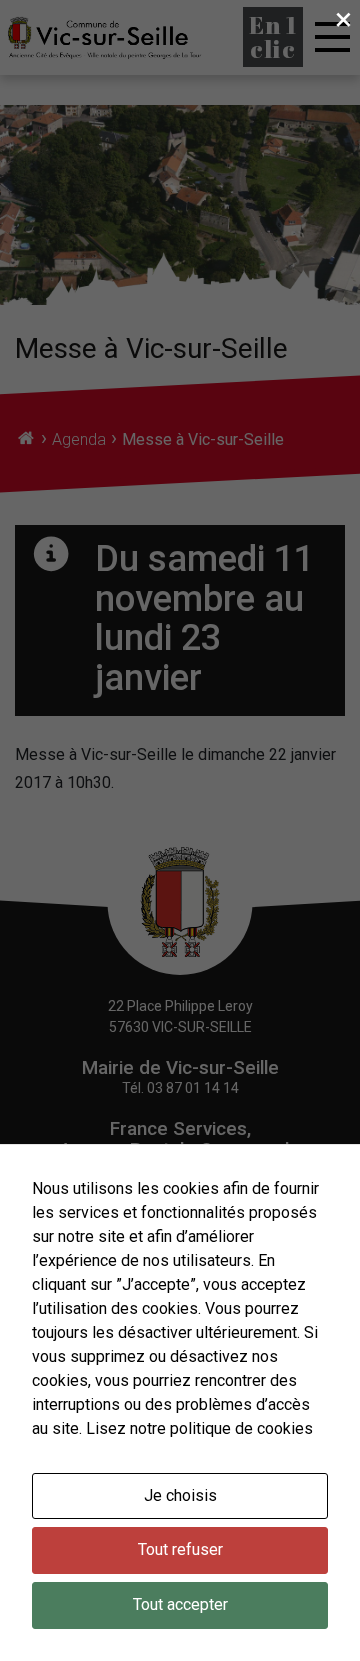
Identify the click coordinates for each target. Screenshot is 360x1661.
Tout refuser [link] (180, 1549)
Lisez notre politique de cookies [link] (199, 1428)
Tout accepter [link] (180, 1604)
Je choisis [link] (180, 1495)
